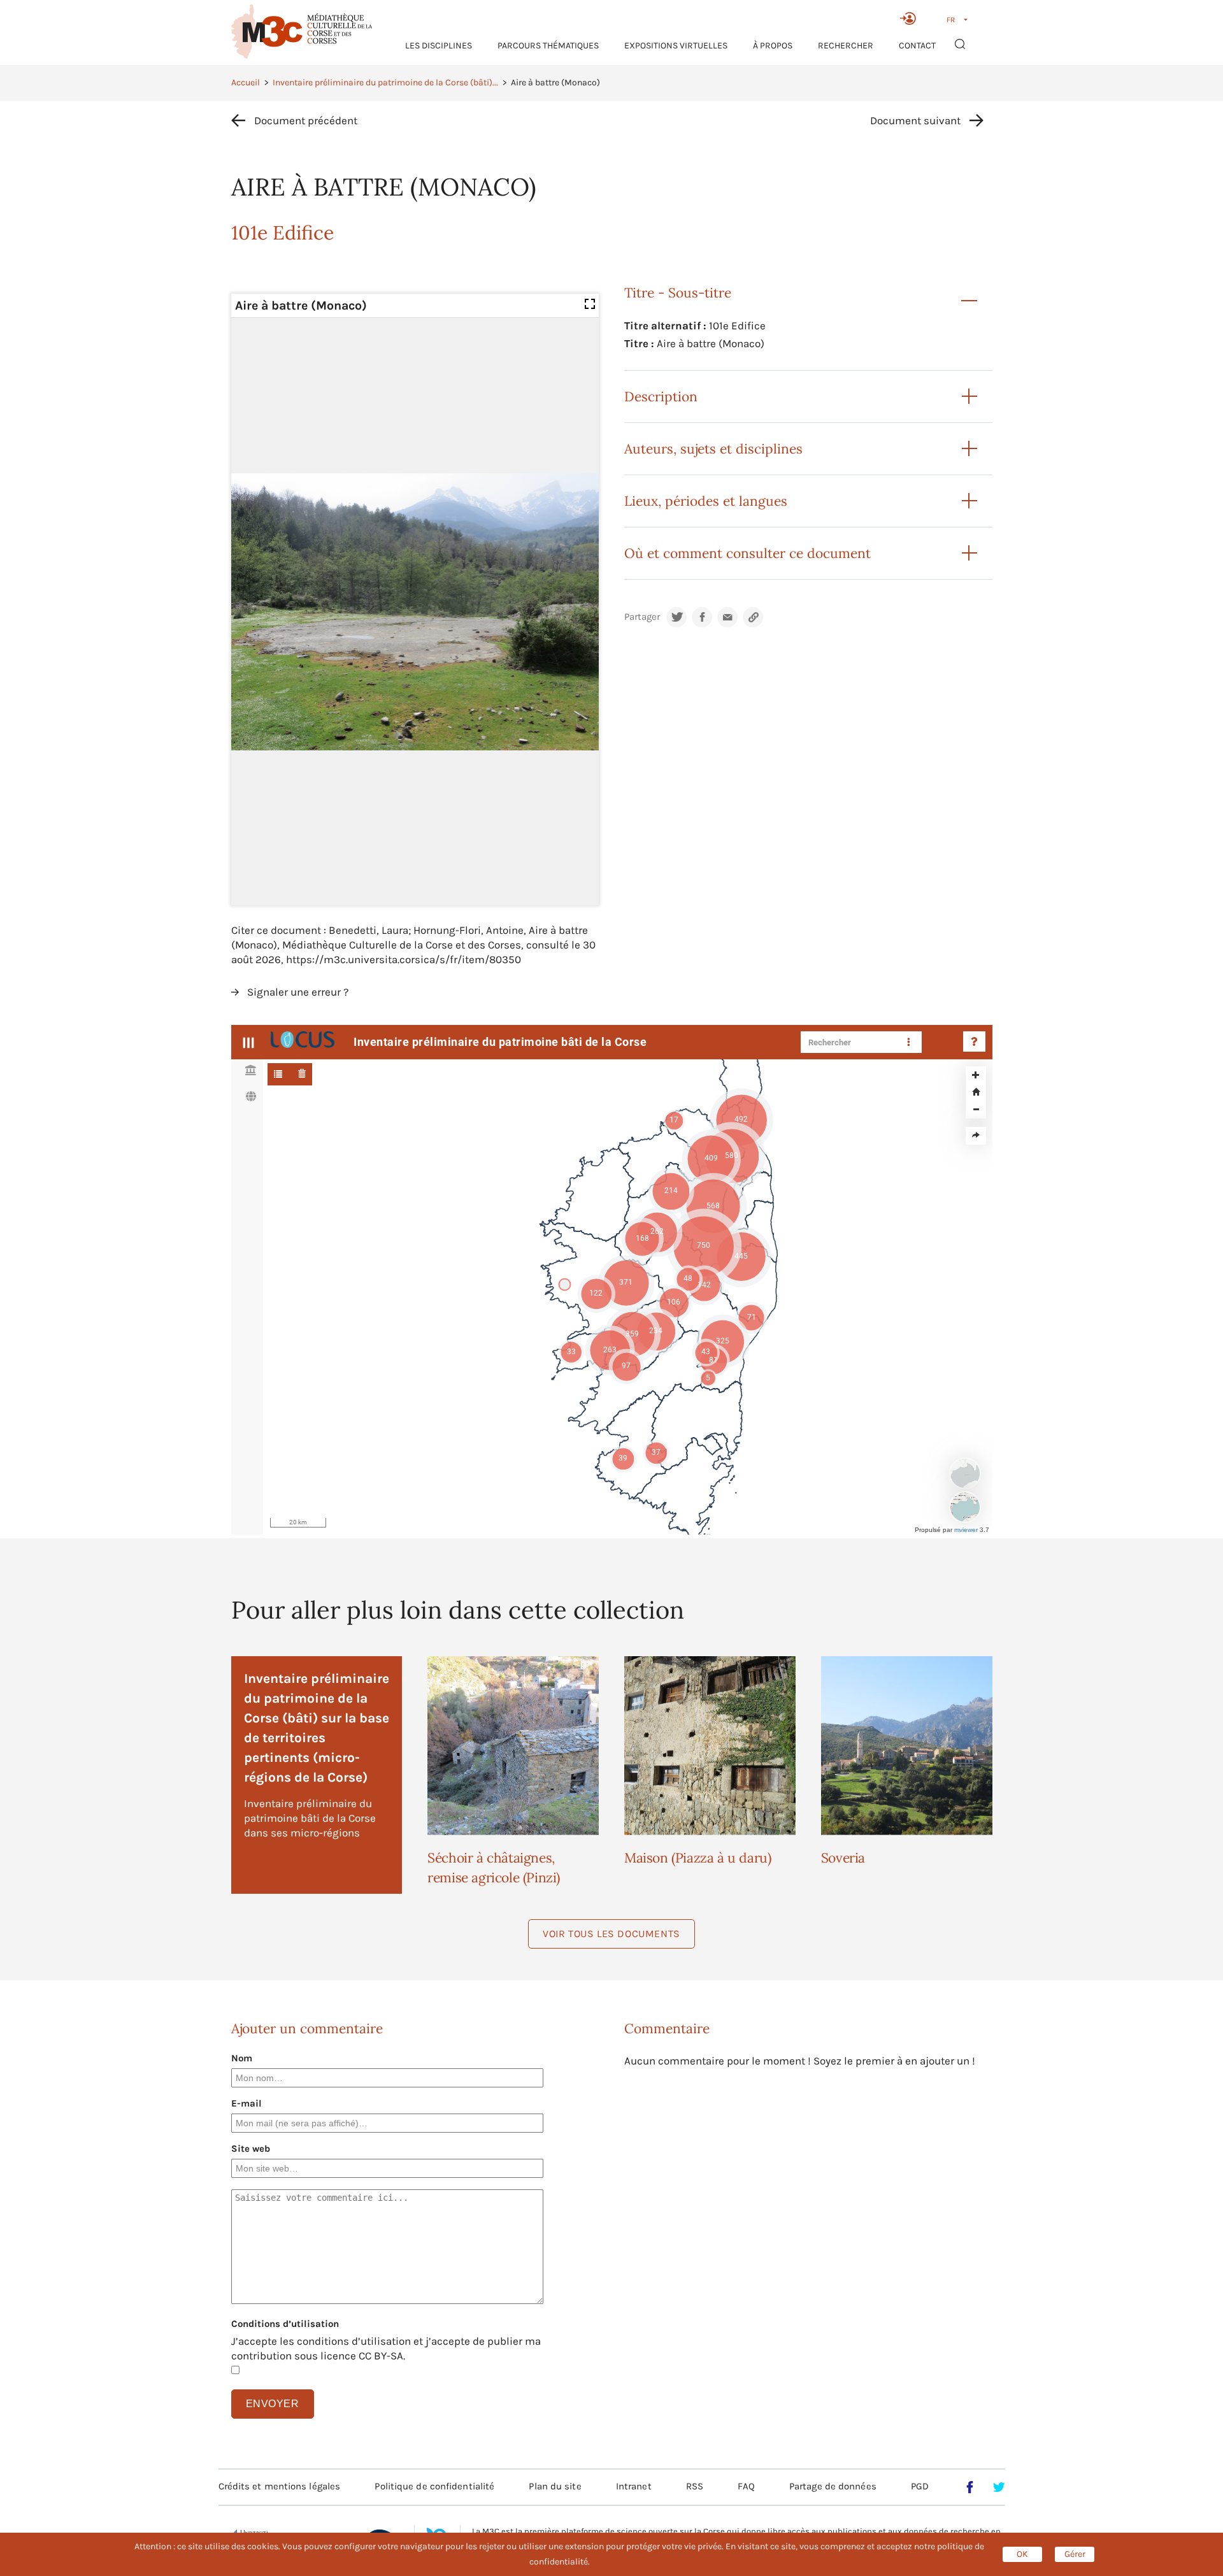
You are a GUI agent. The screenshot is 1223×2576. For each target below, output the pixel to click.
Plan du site (555, 2486)
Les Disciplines (439, 46)
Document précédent (306, 120)
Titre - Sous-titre (678, 293)
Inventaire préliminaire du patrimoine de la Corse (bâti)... (385, 82)
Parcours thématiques (548, 46)
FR (951, 20)
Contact (917, 46)
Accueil (246, 82)
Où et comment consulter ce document (747, 553)
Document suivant (915, 120)
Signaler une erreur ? (298, 992)
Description (661, 397)
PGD (920, 2486)
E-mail (247, 2103)
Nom (242, 2058)
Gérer (1075, 2554)
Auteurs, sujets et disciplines (713, 449)
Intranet (634, 2486)
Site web (251, 2149)
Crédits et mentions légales (280, 2486)
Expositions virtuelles (676, 46)
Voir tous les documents (611, 1934)
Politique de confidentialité (434, 2486)
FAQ (746, 2486)
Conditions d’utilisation (285, 2324)
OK (1022, 2554)
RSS (695, 2486)
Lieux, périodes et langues (706, 501)
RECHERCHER (846, 46)
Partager (642, 617)
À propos (773, 46)
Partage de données (833, 2486)
